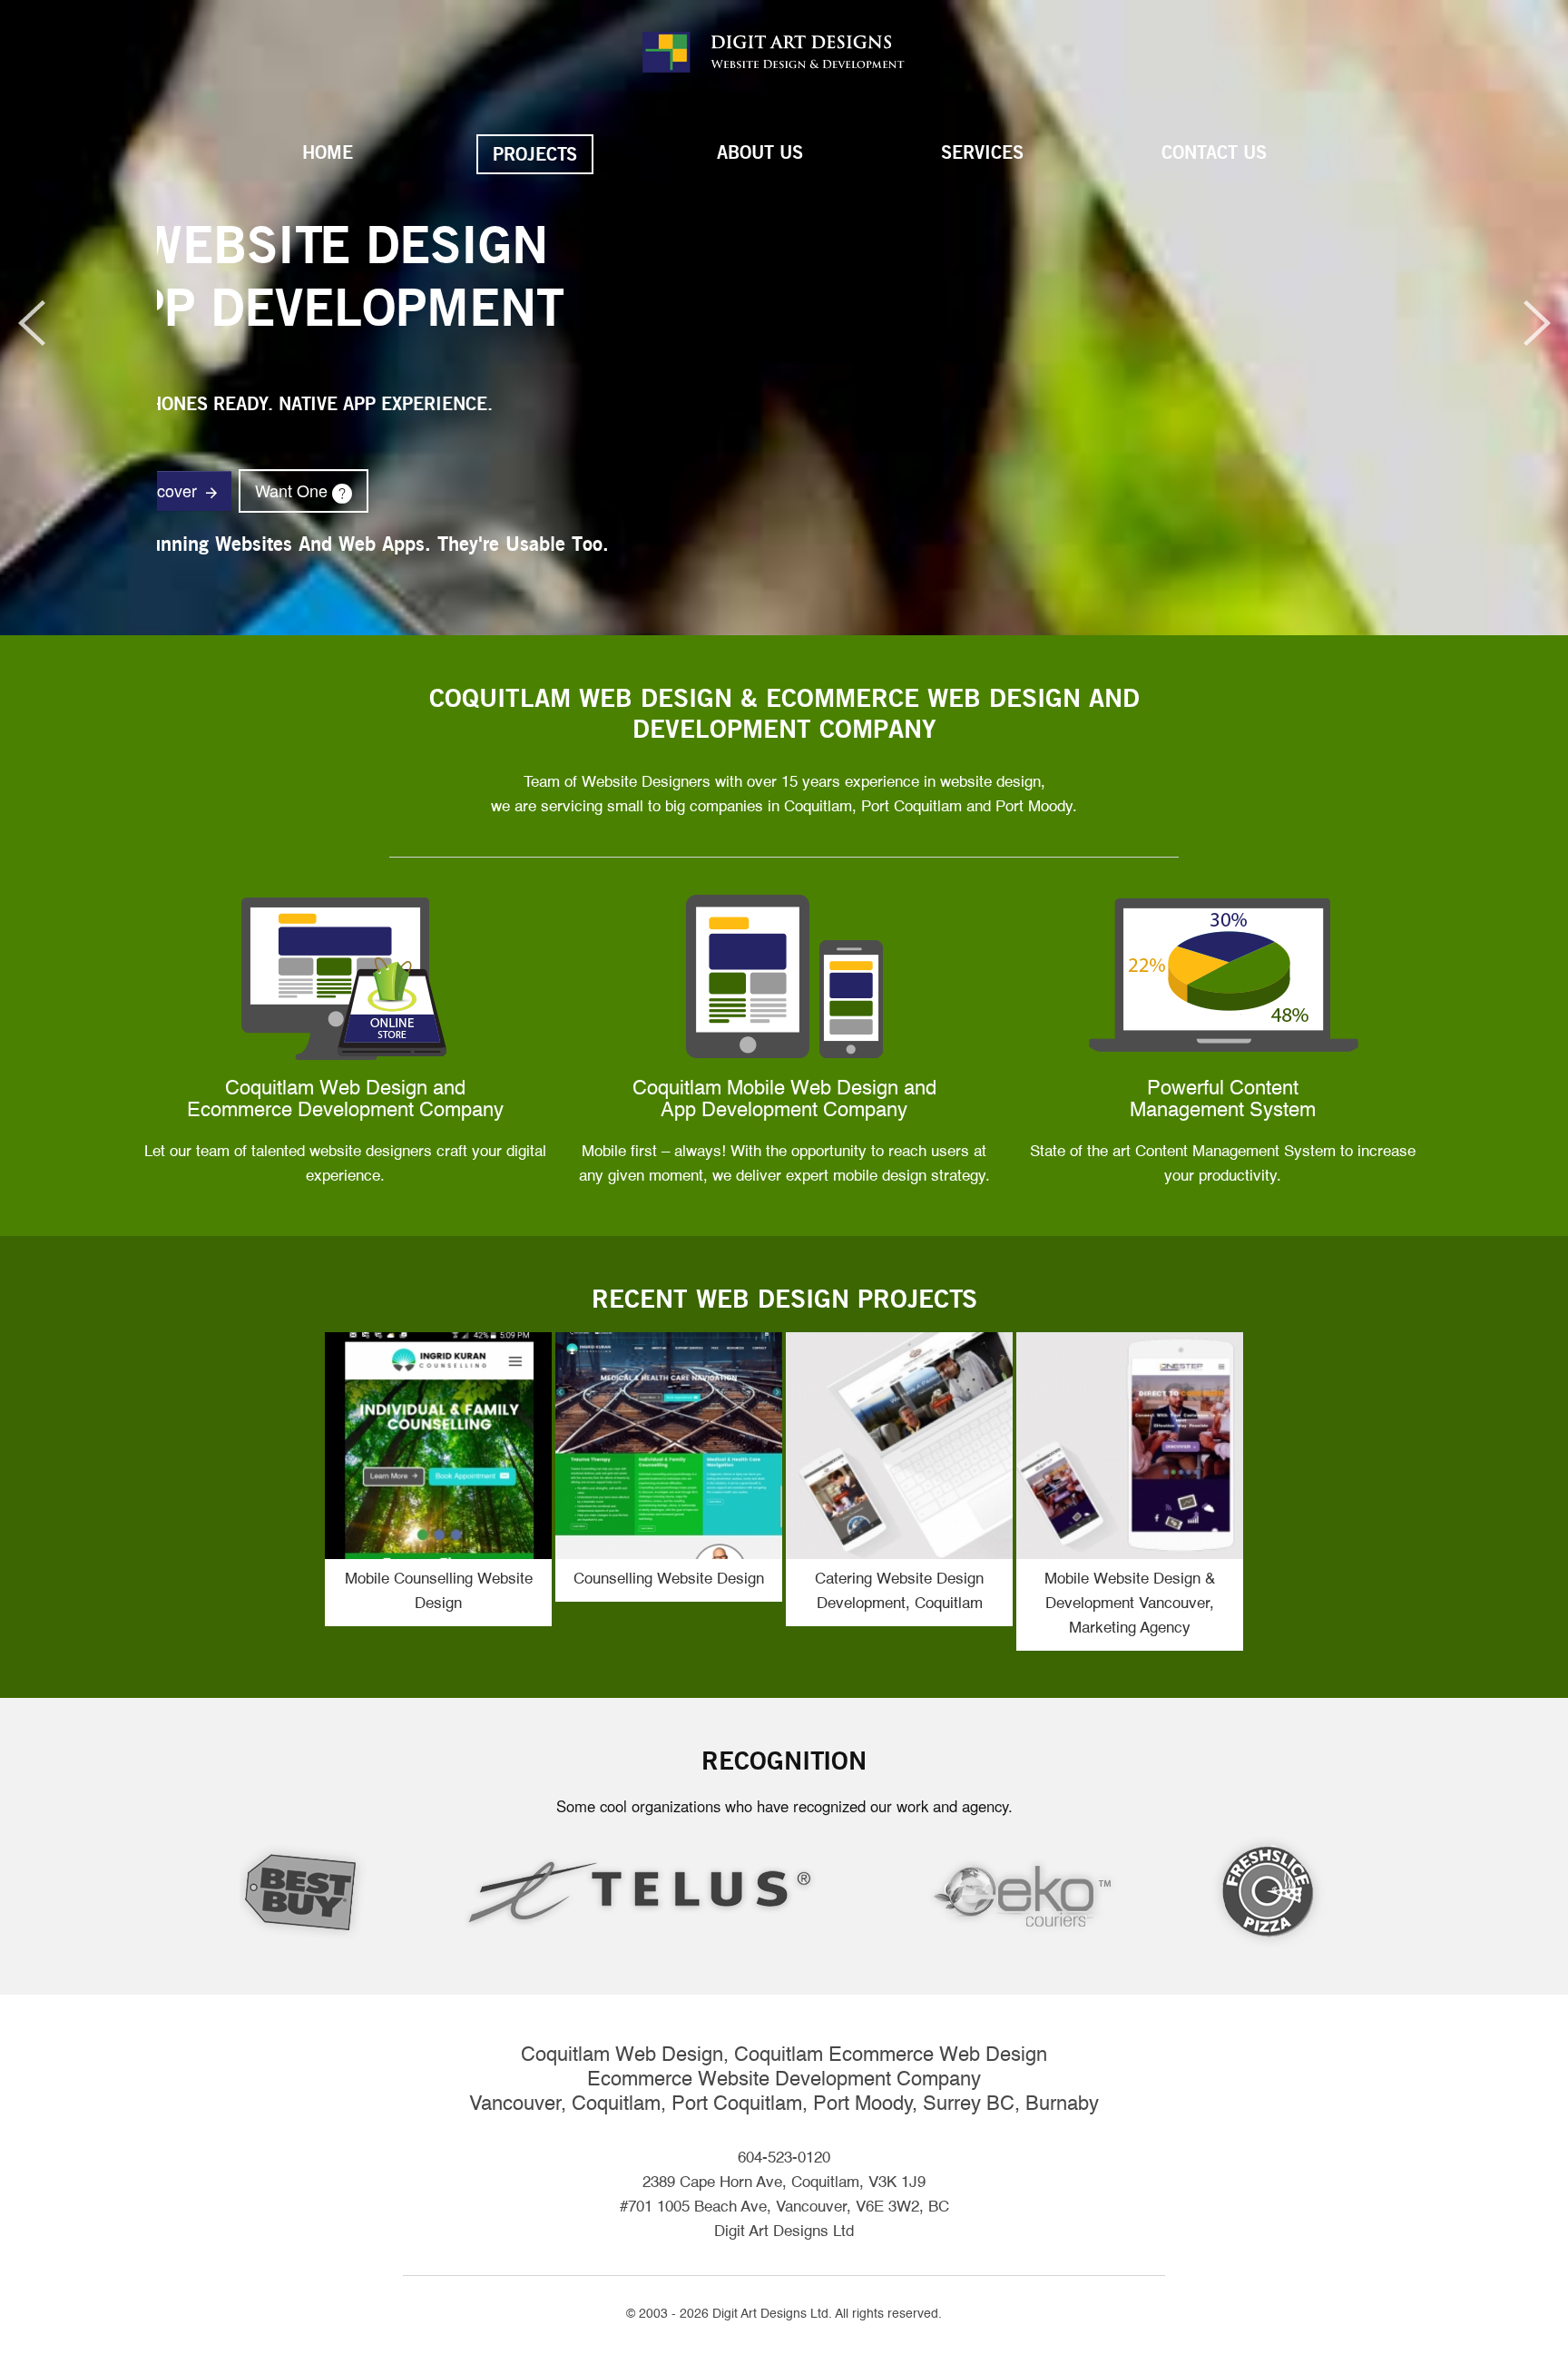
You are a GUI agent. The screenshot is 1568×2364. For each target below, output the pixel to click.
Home (328, 152)
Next (1544, 323)
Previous (24, 323)
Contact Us (1214, 152)
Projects (535, 154)
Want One (831, 490)
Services (982, 152)
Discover (707, 490)
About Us (760, 152)
